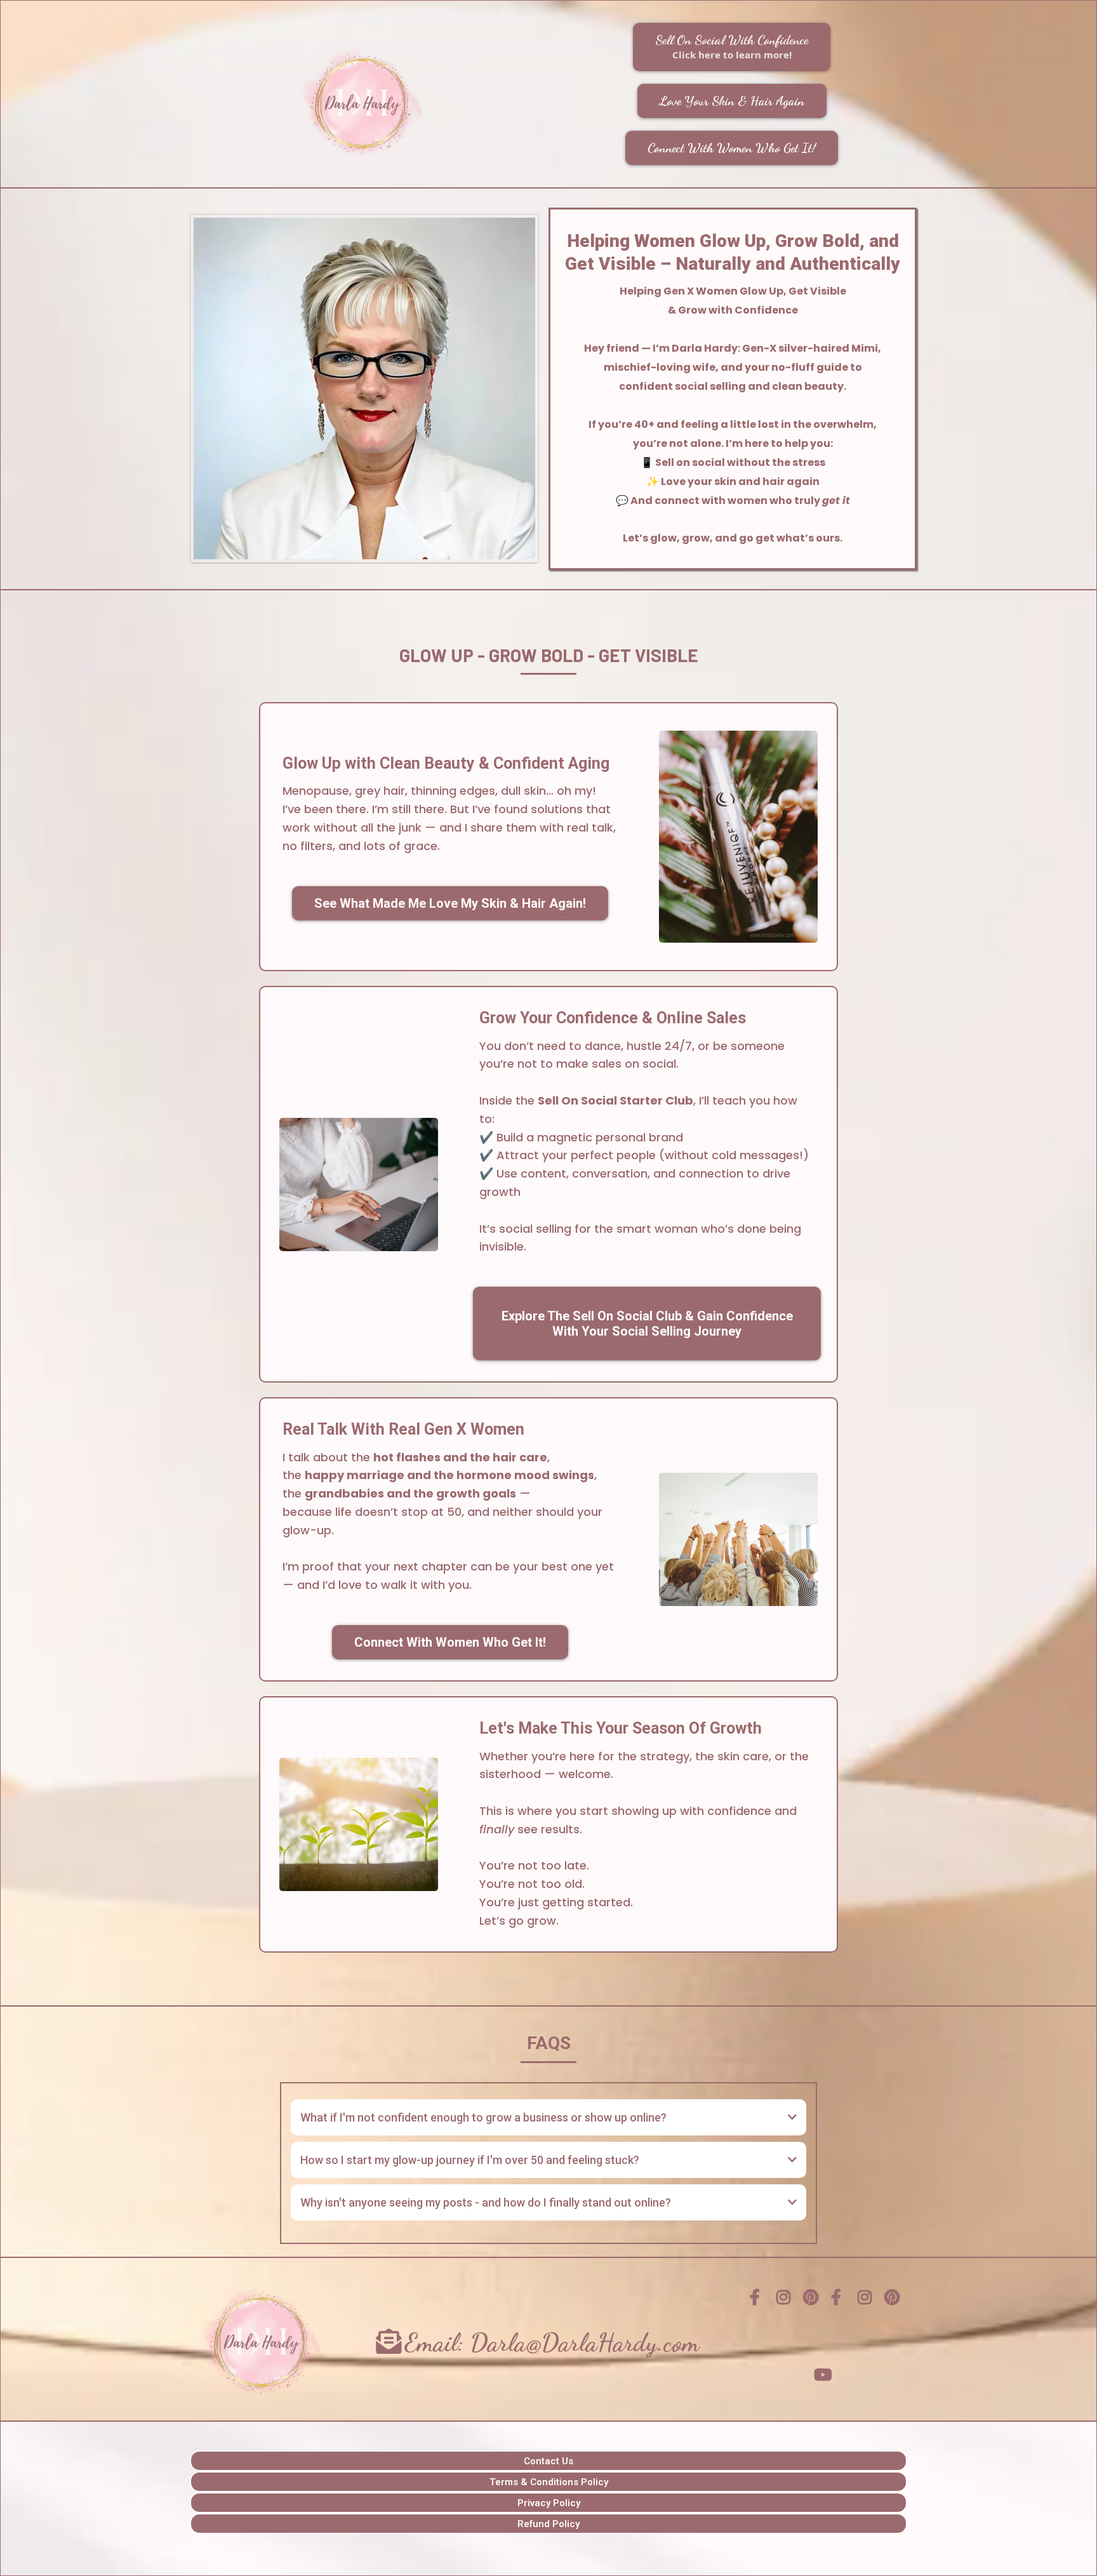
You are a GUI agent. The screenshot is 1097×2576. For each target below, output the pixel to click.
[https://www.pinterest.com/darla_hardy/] (812, 2306)
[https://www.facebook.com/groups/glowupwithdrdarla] (839, 2298)
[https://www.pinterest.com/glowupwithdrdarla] (894, 2306)
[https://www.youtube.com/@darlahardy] (826, 2375)
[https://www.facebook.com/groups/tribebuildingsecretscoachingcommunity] (758, 2298)
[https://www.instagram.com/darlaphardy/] (786, 2306)
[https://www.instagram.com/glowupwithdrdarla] (867, 2306)
